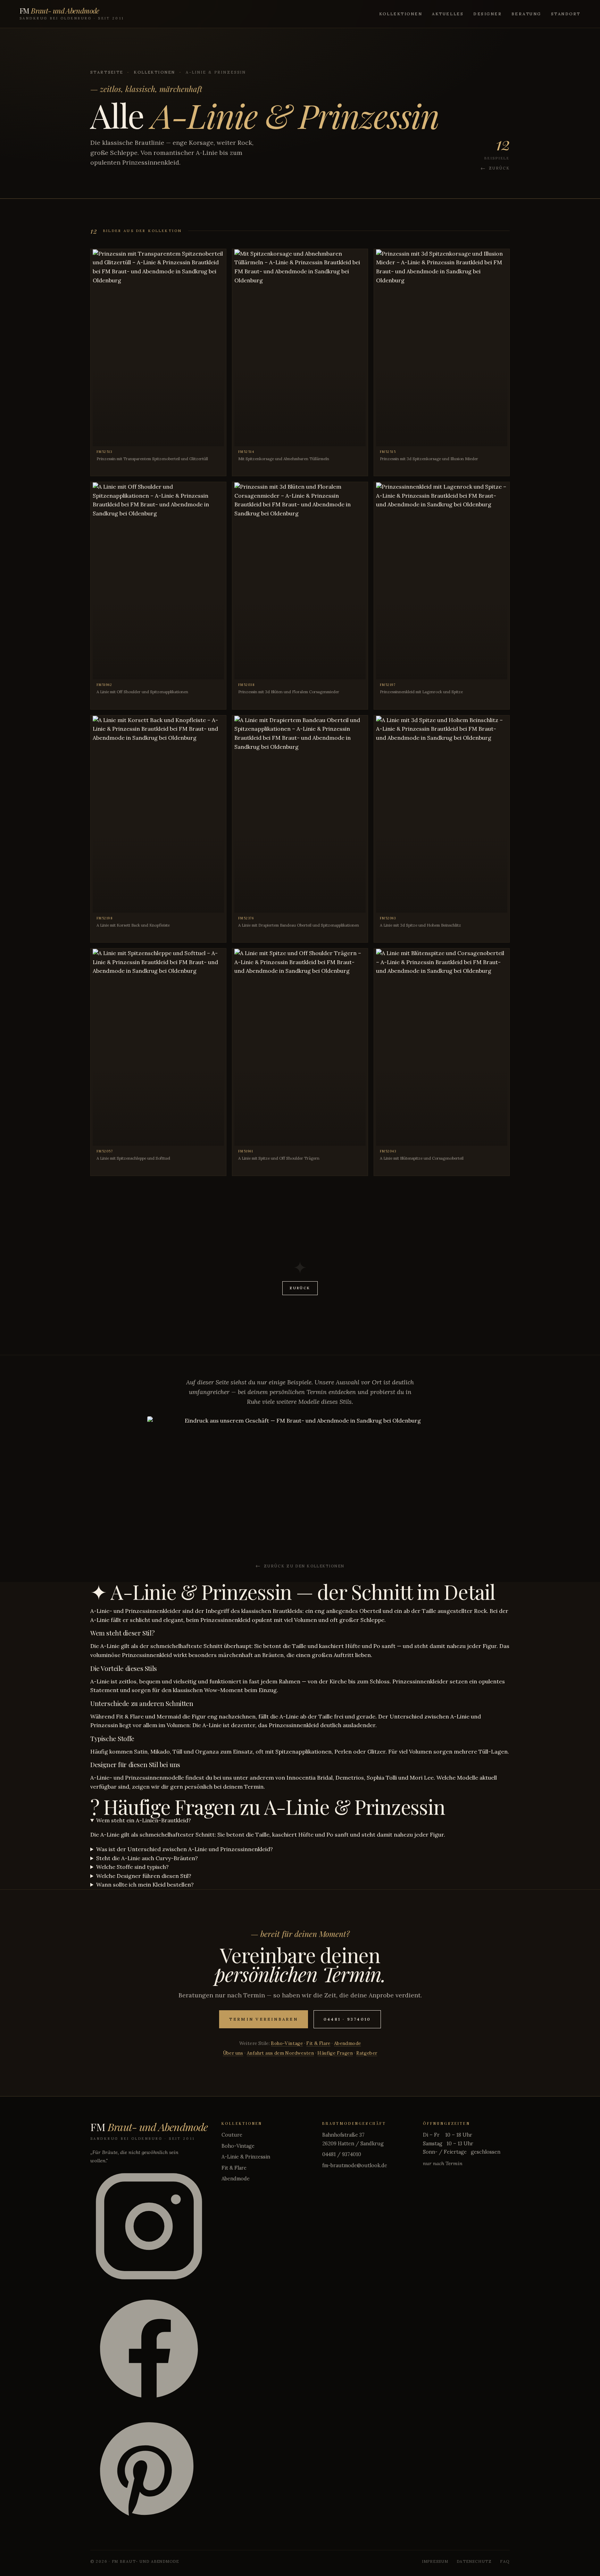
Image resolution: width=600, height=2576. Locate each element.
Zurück (499, 168)
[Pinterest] (149, 2473)
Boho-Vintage (287, 2043)
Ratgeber (367, 2053)
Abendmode (348, 2043)
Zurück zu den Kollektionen (304, 1566)
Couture (232, 2135)
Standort (566, 14)
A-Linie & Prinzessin (246, 2157)
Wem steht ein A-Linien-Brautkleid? (144, 1820)
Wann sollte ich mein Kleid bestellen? (145, 1885)
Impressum (435, 2561)
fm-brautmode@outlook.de (355, 2165)
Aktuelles (448, 14)
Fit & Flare (318, 2043)
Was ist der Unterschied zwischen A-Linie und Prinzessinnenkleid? (185, 1849)
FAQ (505, 2561)
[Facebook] (149, 2350)
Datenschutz (474, 2561)
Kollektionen (401, 14)
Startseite (107, 72)
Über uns (233, 2053)
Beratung (526, 14)
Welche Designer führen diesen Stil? (144, 1876)
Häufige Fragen (335, 2053)
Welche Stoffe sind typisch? (132, 1867)
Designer (487, 14)
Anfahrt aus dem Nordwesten (280, 2053)
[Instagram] (149, 2228)
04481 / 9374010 (342, 2154)
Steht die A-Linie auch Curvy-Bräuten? (147, 1858)
